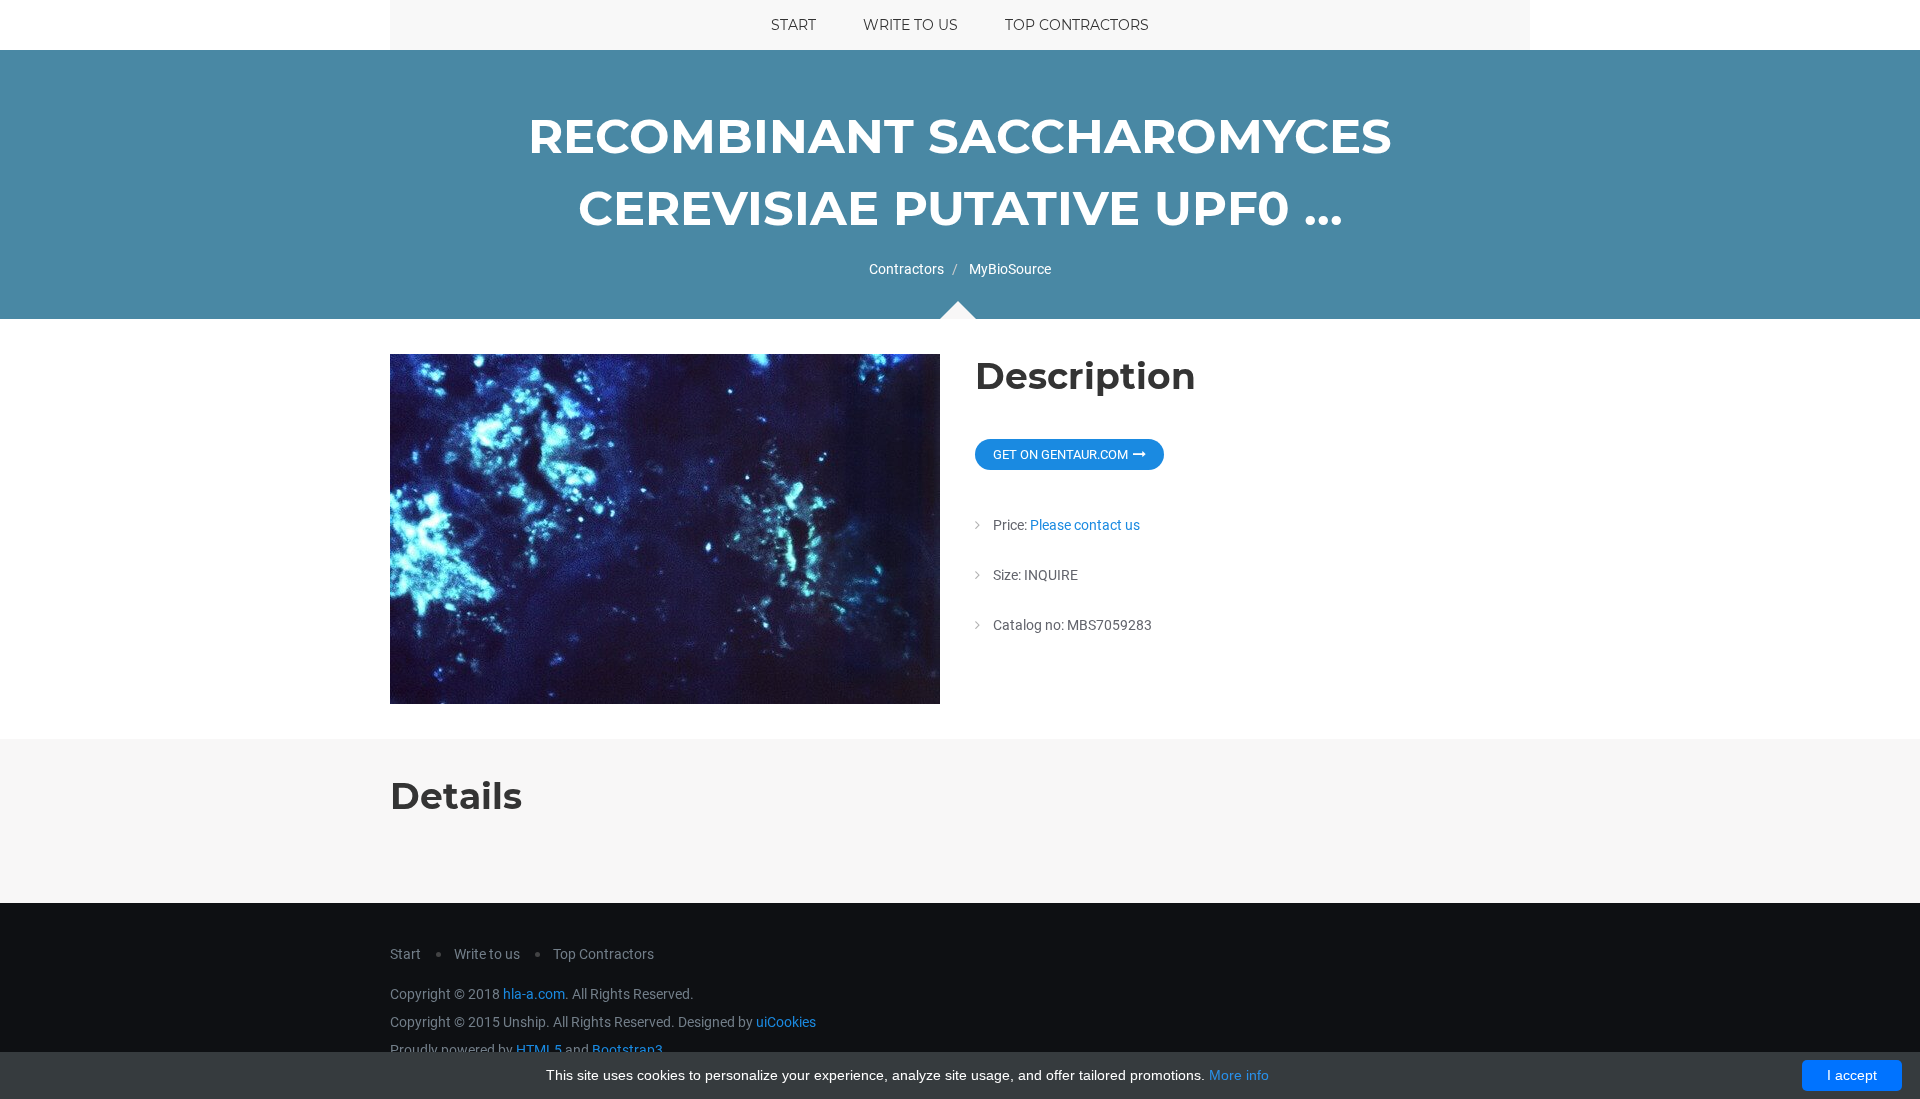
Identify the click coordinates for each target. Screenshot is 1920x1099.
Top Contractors (1077, 25)
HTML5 (539, 1050)
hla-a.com (534, 994)
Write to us (910, 25)
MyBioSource (1010, 269)
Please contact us (1085, 525)
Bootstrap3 (627, 1050)
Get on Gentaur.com (1060, 454)
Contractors (906, 269)
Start (793, 25)
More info (1239, 1075)
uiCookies (786, 1022)
